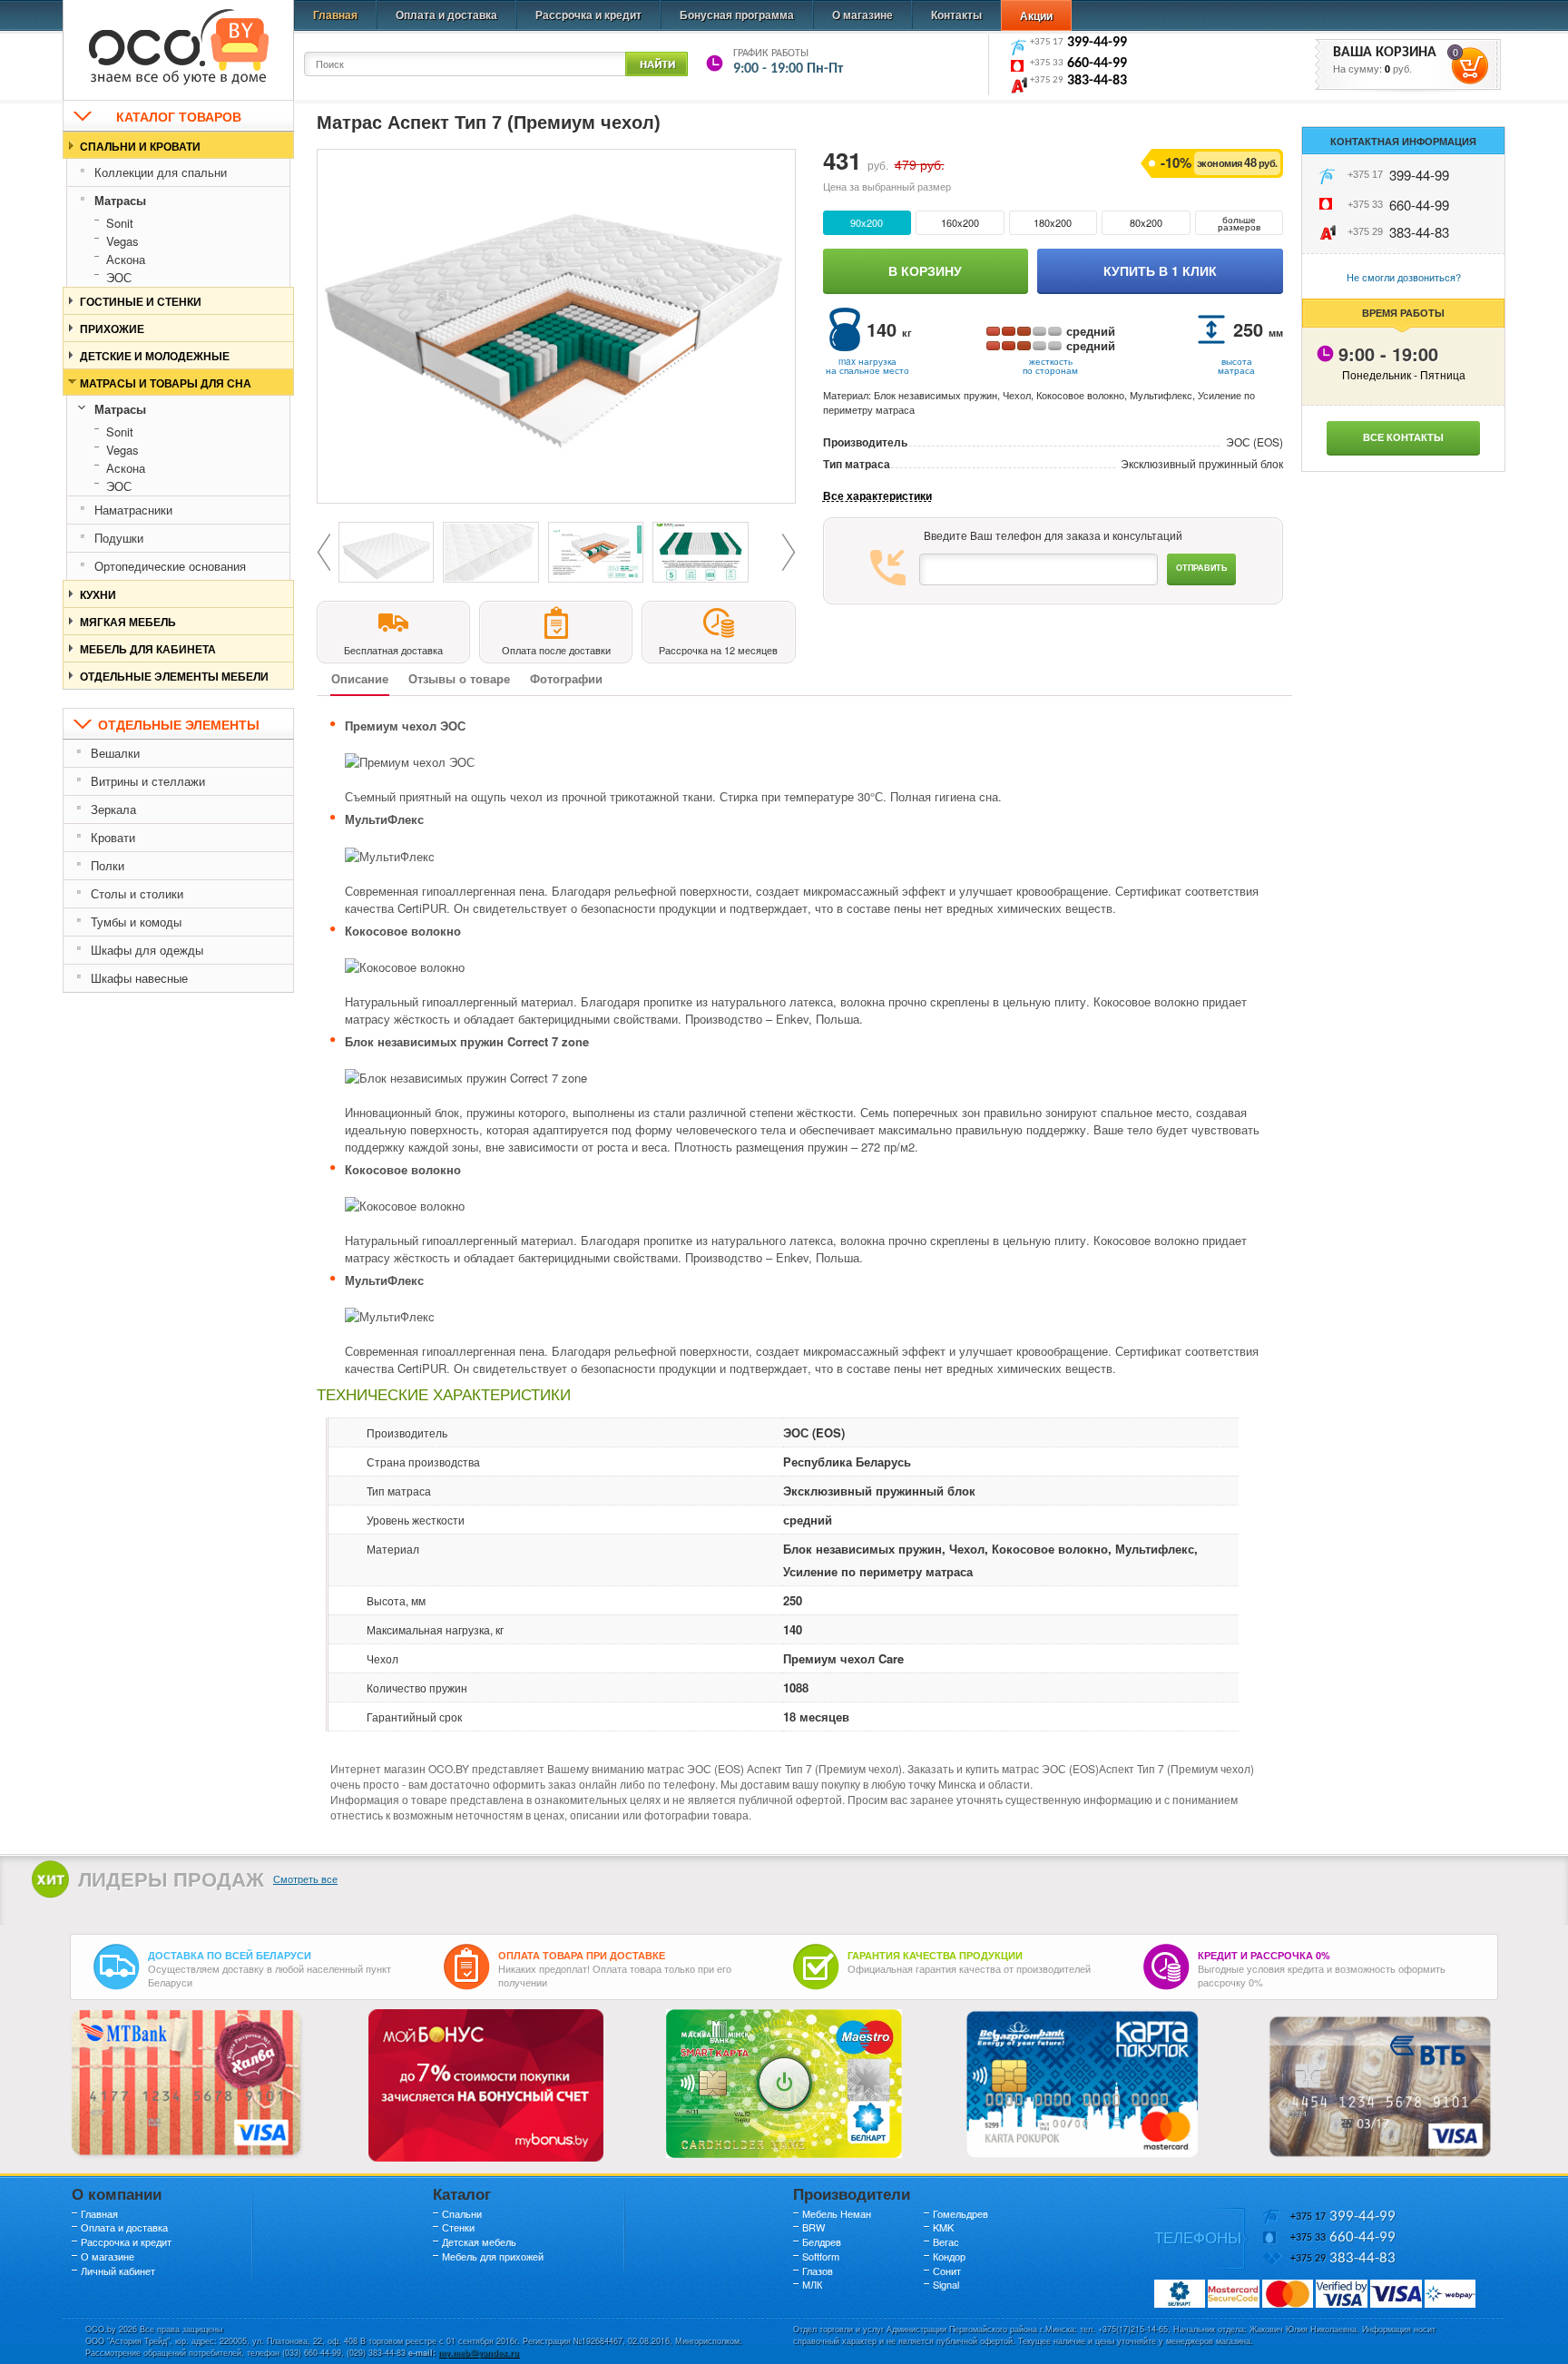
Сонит (947, 2271)
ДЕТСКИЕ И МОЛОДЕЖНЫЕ (155, 356)
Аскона (126, 259)
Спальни (462, 2213)
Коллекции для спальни (161, 172)
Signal (946, 2284)
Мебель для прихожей (493, 2256)
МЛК (812, 2284)
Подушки (119, 538)
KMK (943, 2227)
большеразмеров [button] (1239, 223)
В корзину (925, 270)
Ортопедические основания (170, 566)
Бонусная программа (737, 15)
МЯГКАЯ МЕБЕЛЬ (128, 622)
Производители (852, 2193)
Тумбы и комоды (136, 922)
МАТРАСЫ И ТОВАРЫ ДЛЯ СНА (166, 383)
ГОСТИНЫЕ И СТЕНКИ (141, 301)
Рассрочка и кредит (588, 15)
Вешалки (115, 753)
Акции (1036, 15)
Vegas (122, 241)
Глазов (818, 2271)
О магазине (862, 15)
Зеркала (113, 809)
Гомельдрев (960, 2213)
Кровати (113, 837)
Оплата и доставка (446, 15)
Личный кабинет (118, 2271)
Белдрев (822, 2241)
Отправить (1201, 568)
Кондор (949, 2256)
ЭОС (119, 277)
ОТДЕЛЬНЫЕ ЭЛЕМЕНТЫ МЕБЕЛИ (174, 676)
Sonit (120, 223)
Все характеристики (877, 496)
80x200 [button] (1146, 223)
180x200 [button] (1053, 223)
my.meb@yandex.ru (479, 2353)
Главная (335, 15)
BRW (813, 2227)
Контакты (956, 15)
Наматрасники (133, 510)
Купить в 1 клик (1160, 270)
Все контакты (1403, 437)
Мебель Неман (837, 2213)
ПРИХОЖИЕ (112, 329)
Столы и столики (137, 893)
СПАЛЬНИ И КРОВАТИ (140, 146)
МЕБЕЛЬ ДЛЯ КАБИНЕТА (148, 649)
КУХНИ (98, 594)
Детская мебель (479, 2241)
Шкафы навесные (139, 978)
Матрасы (120, 200)
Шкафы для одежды (147, 950)
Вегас (946, 2241)
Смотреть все (305, 1878)
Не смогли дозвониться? (1404, 277)
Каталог (462, 2193)
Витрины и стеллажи (148, 781)
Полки (108, 865)
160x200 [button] (960, 223)
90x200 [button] (867, 223)
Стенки (458, 2227)
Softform (821, 2256)
